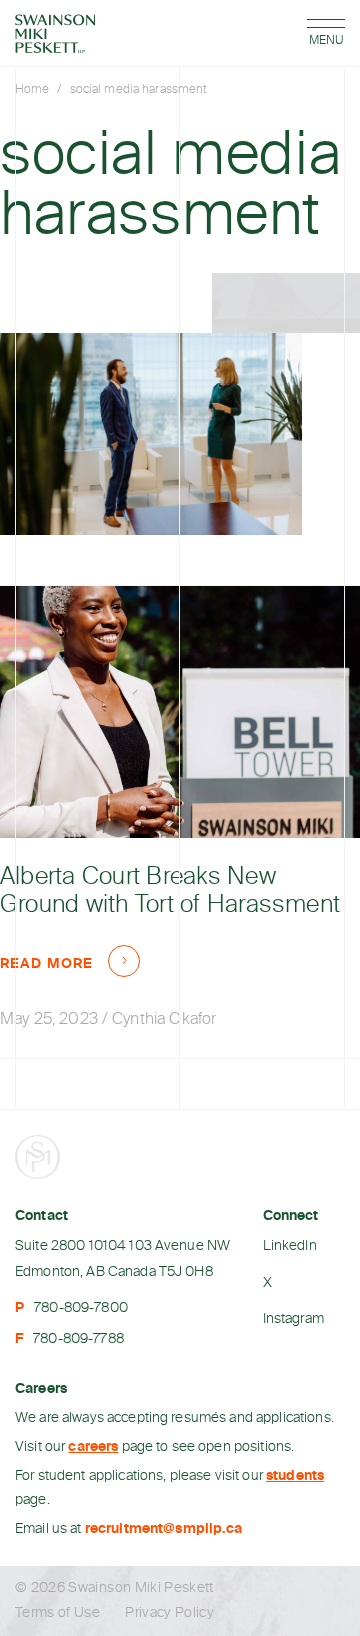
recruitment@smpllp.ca (164, 1529)
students (295, 1476)
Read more (46, 964)
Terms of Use (57, 1613)
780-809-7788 (78, 1339)
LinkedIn (290, 1246)
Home (32, 90)
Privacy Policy (169, 1613)
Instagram (293, 1319)
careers (93, 1447)
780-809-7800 (81, 1308)
